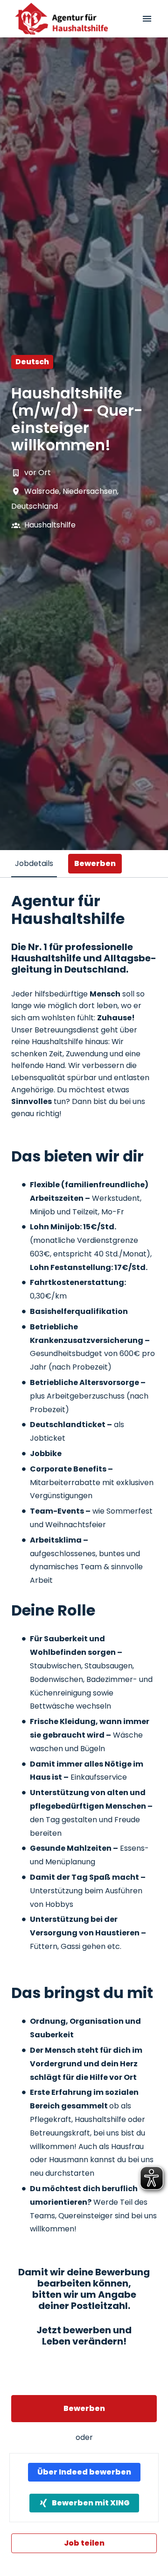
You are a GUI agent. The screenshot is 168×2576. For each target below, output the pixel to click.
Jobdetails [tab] (34, 863)
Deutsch (32, 362)
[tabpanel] (84, 1723)
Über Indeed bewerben (84, 2472)
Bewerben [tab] (95, 863)
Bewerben (84, 2408)
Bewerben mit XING (91, 2503)
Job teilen (84, 2543)
